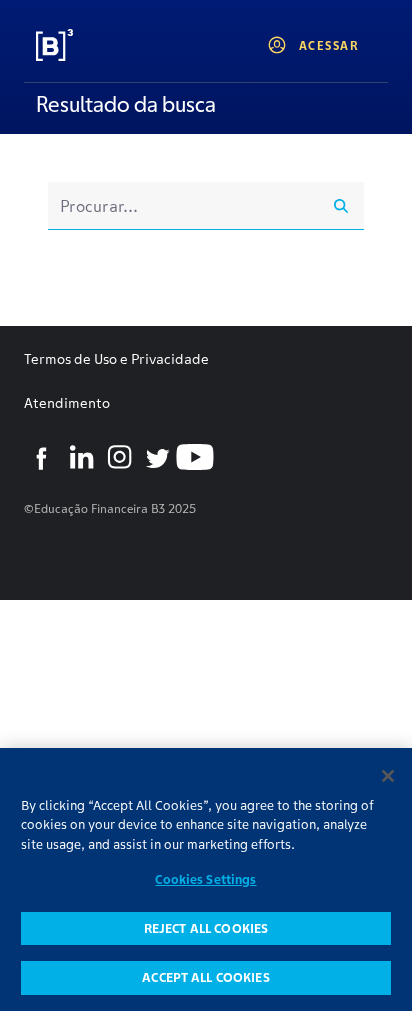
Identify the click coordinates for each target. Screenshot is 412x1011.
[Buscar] (341, 206)
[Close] (388, 776)
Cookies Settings (205, 879)
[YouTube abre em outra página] (195, 457)
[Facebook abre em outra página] (43, 457)
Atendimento (67, 403)
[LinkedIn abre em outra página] (81, 457)
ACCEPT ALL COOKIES (205, 977)
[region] (206, 879)
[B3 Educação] (101, 45)
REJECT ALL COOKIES (206, 928)
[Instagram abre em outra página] (119, 457)
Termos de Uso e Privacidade (116, 359)
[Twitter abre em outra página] (157, 457)
